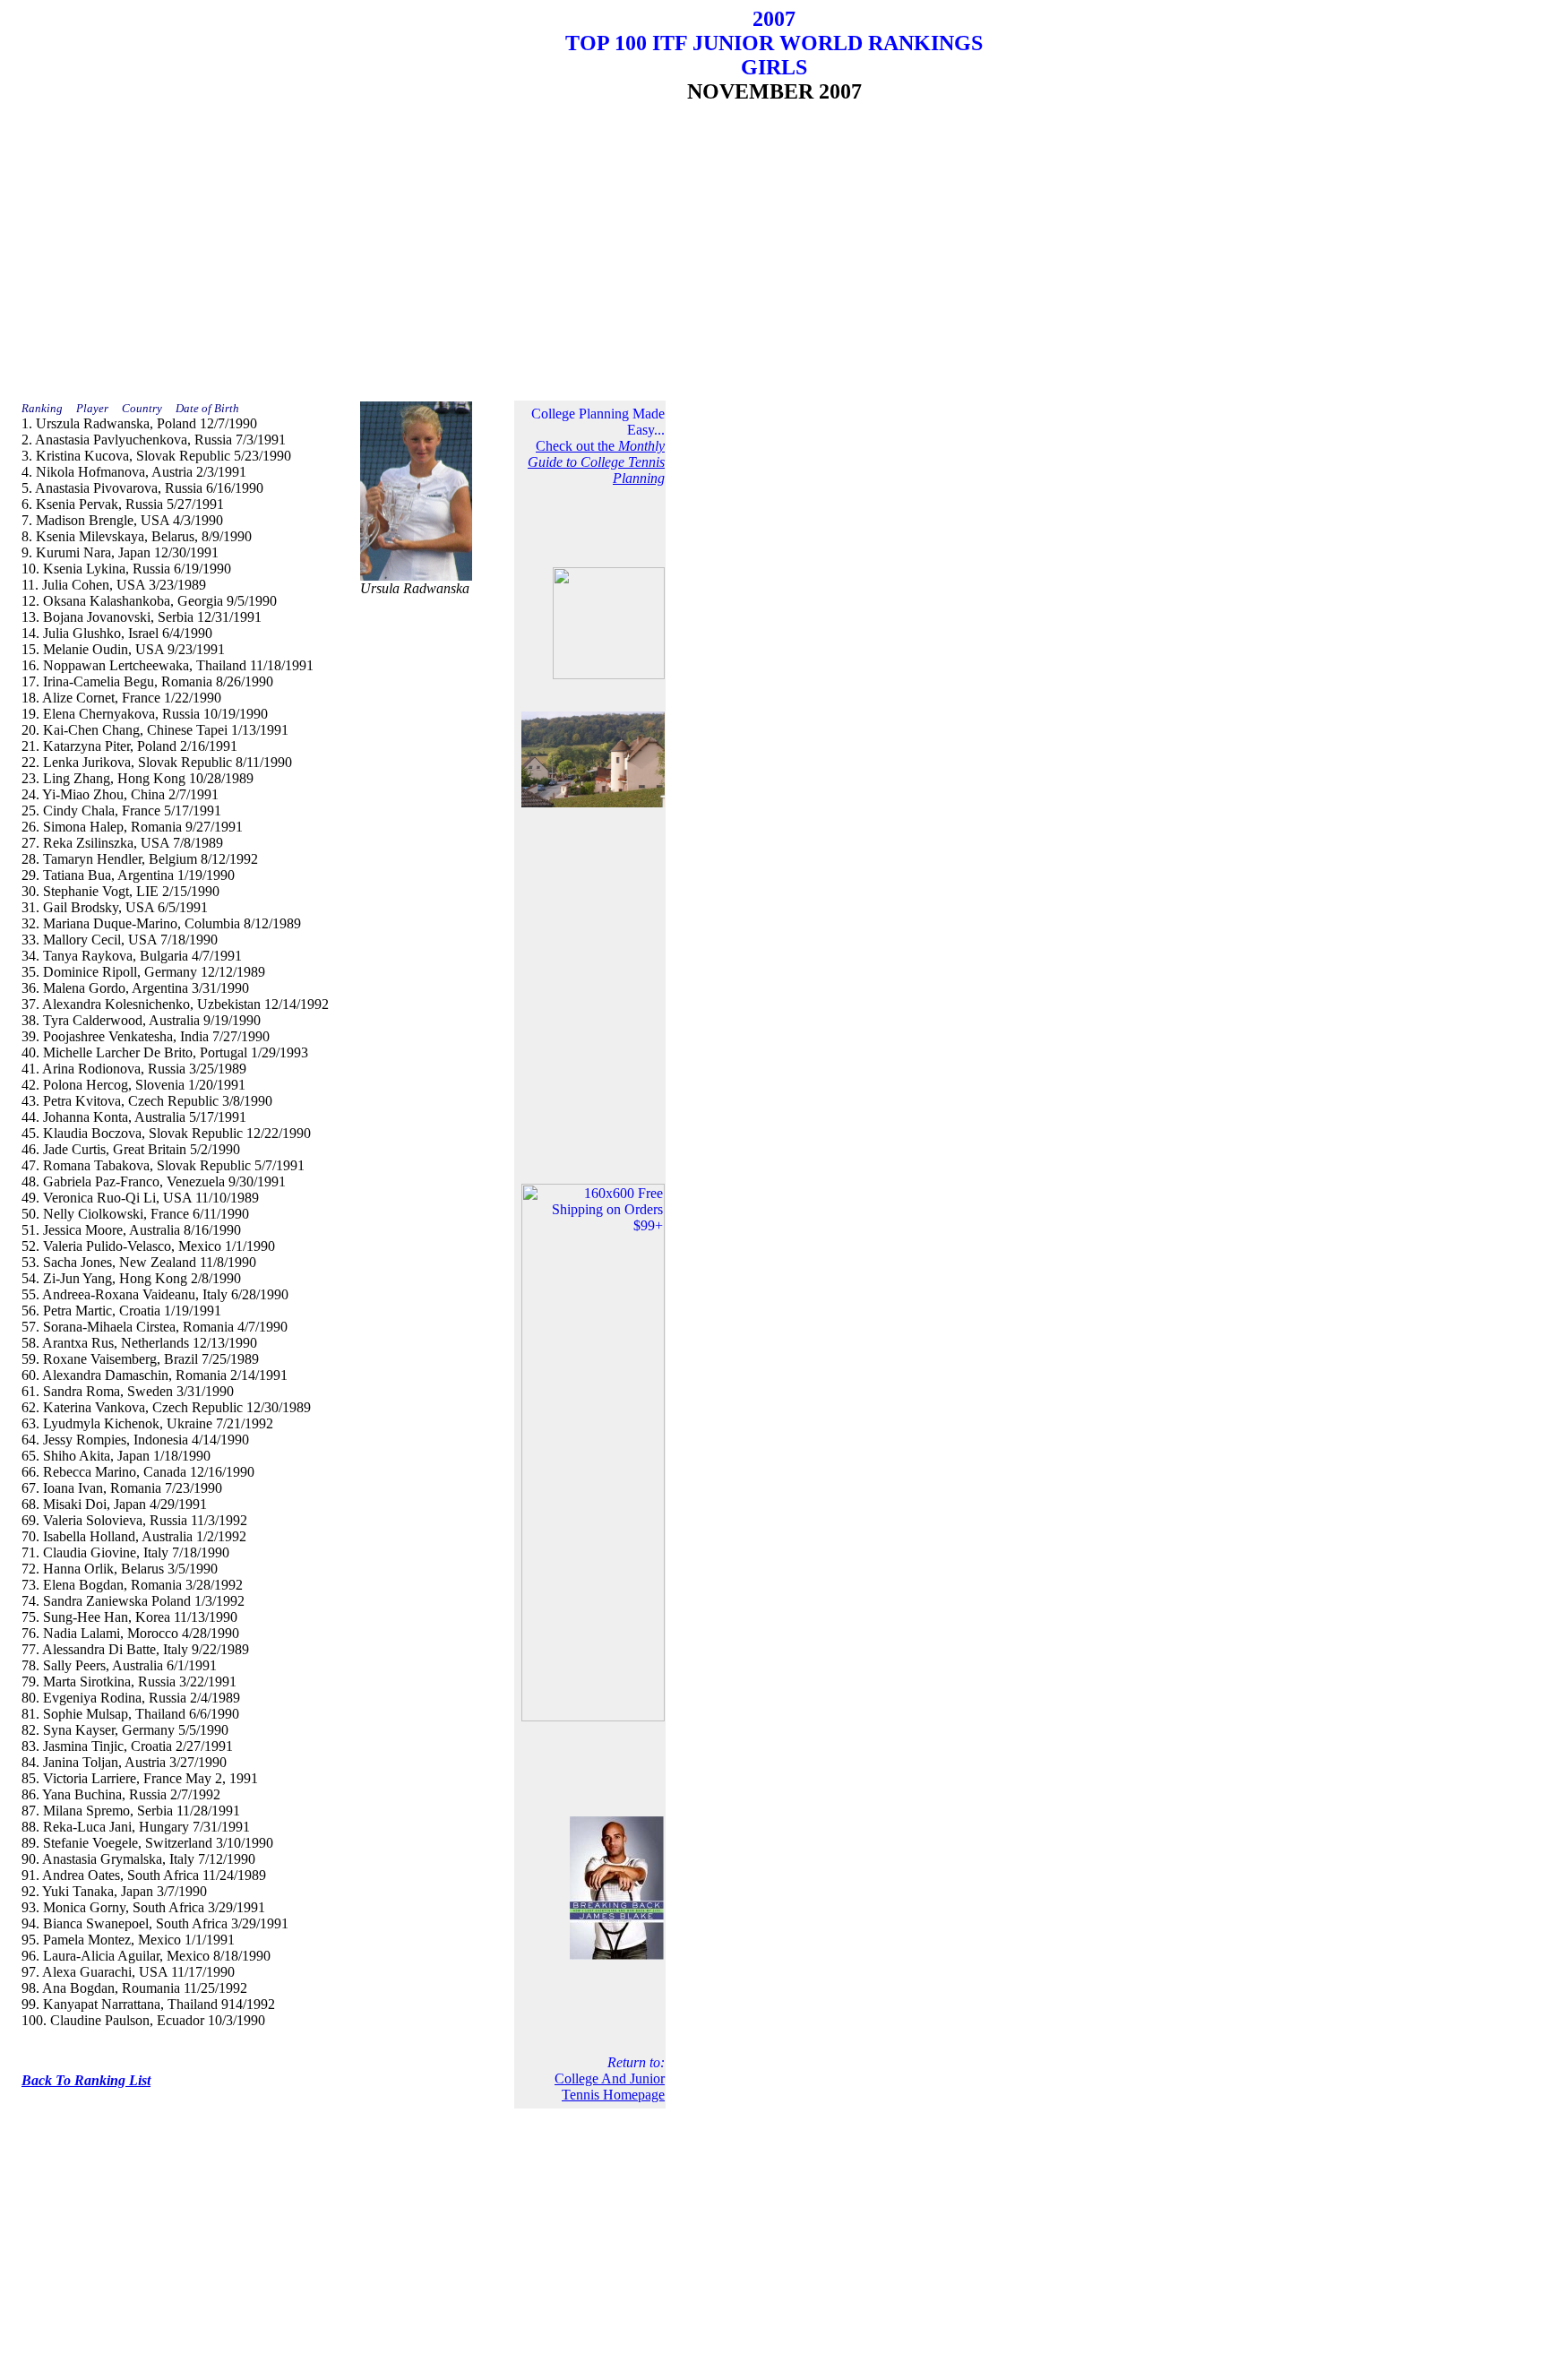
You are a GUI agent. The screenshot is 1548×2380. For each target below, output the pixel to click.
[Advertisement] (774, 247)
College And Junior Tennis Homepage (610, 2087)
